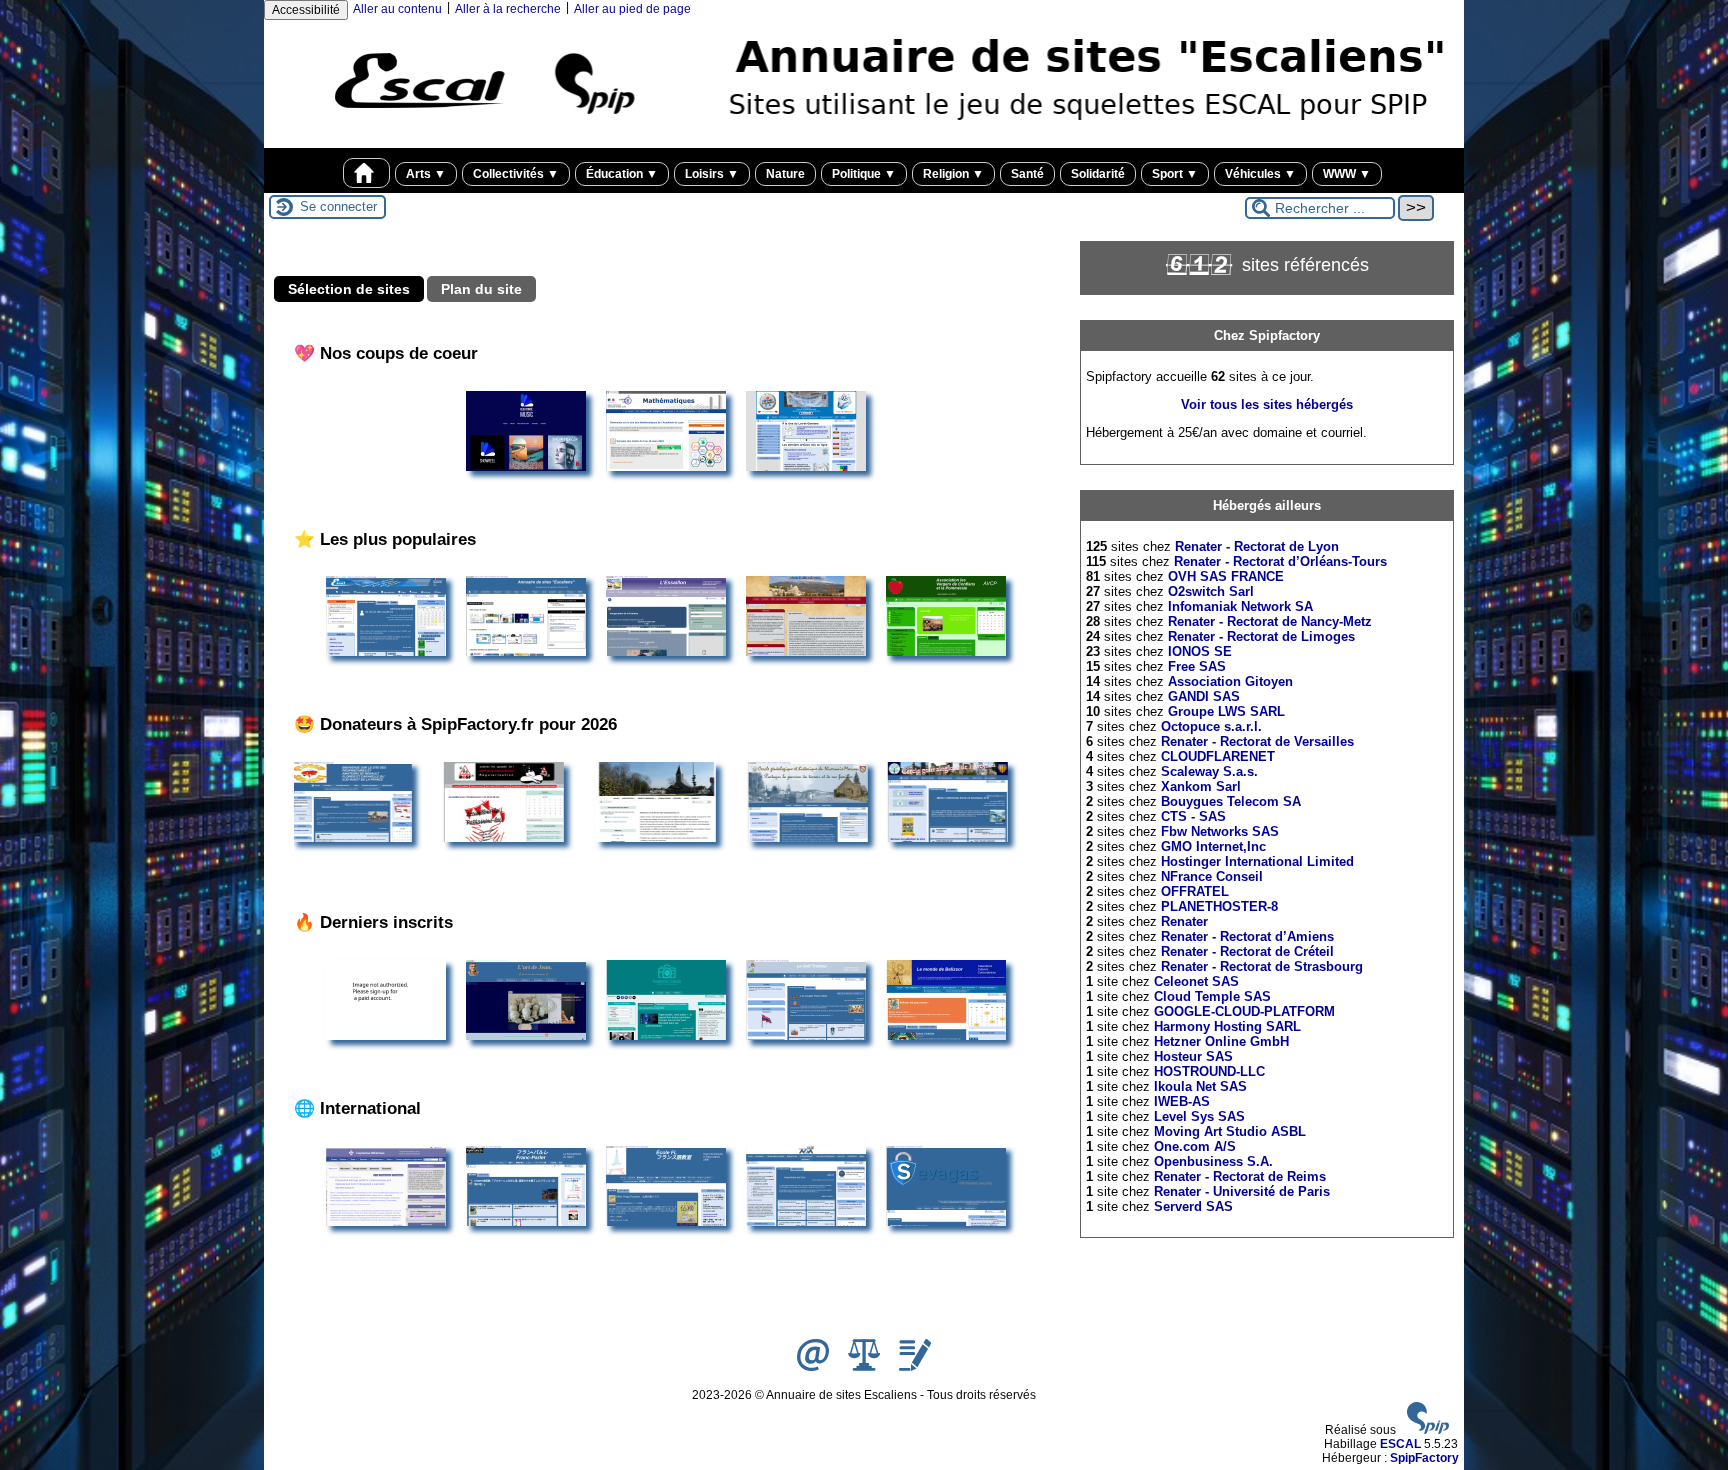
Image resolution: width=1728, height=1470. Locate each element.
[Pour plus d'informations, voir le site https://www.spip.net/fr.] (1428, 1430)
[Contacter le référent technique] (814, 1367)
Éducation (622, 174)
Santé (1027, 174)
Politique (864, 174)
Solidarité (1098, 174)
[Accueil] (864, 141)
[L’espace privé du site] (915, 1367)
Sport (1175, 174)
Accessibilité (306, 10)
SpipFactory (1424, 1458)
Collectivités (516, 174)
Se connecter (338, 206)
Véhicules (1260, 174)
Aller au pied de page (632, 9)
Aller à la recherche (508, 9)
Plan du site (481, 289)
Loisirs (712, 174)
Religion (953, 174)
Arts (426, 174)
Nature (785, 174)
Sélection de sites (349, 289)
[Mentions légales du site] (865, 1367)
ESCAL (1400, 1444)
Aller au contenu (397, 9)
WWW (1347, 174)
